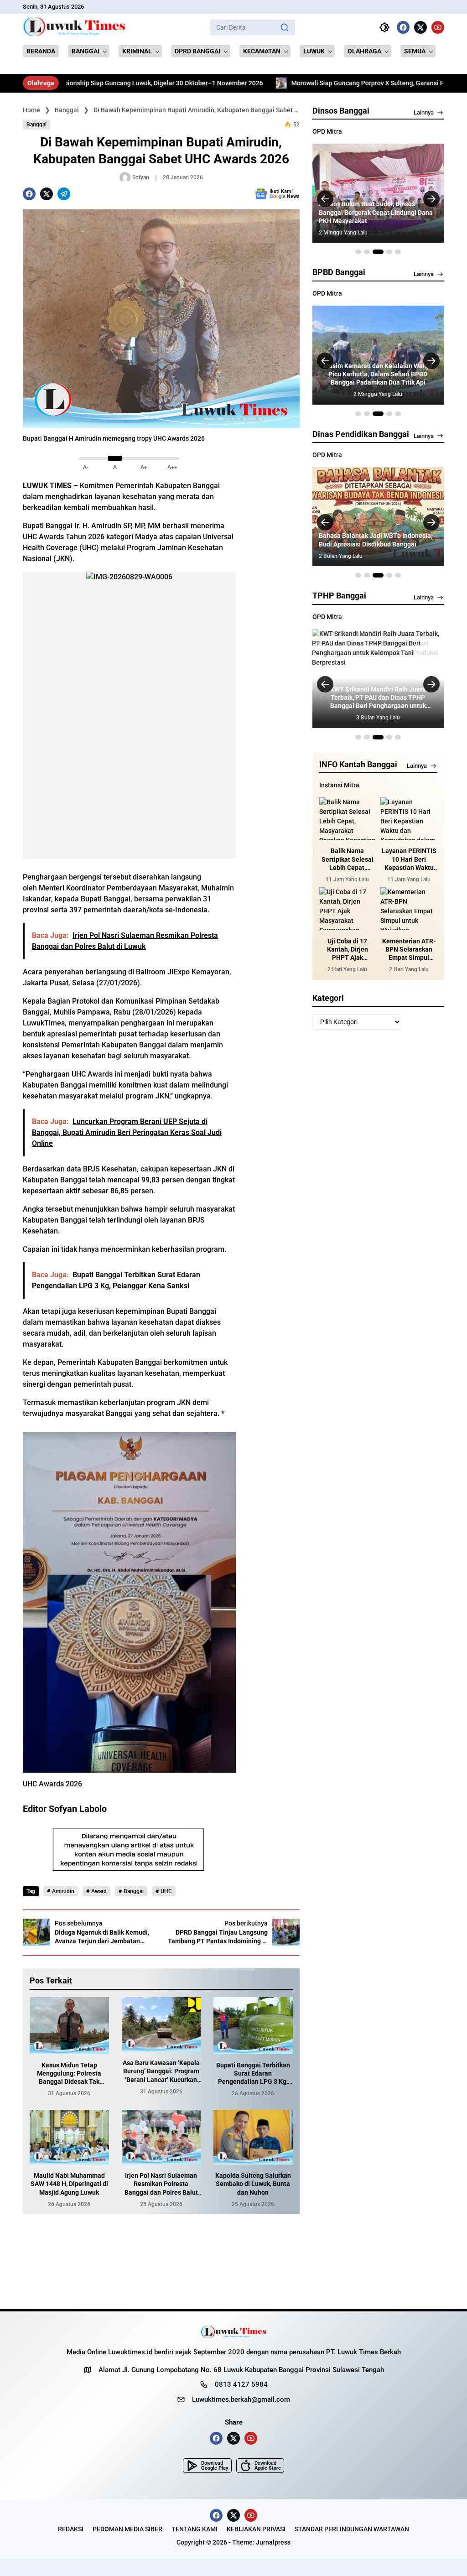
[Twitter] (420, 27)
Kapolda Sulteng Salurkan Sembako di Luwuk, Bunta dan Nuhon (253, 2184)
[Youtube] (438, 27)
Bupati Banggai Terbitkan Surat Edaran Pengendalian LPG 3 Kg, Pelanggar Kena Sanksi (253, 2074)
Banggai (36, 125)
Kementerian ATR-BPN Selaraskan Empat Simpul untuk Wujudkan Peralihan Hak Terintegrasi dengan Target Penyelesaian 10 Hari (409, 950)
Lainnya (424, 112)
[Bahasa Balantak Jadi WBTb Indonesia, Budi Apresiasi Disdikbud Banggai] (378, 517)
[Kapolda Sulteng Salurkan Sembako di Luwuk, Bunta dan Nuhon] (253, 2137)
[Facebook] (403, 27)
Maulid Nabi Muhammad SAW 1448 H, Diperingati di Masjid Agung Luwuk (69, 2184)
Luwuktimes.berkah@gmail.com (241, 2399)
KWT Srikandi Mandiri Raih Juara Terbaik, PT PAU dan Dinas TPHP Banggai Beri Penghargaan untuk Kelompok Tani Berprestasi (378, 698)
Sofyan (141, 177)
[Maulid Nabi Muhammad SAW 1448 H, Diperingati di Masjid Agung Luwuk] (69, 2137)
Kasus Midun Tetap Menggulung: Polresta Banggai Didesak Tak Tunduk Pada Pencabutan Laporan (69, 2074)
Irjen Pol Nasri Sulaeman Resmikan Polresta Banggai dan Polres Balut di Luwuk (161, 2184)
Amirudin (63, 1891)
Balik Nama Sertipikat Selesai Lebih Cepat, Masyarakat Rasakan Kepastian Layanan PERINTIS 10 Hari (347, 859)
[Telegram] (64, 194)
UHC (166, 1891)
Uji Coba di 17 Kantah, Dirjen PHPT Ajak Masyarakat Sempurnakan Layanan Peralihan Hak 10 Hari (348, 950)
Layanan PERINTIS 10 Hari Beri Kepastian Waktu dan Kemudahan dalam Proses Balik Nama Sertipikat (409, 859)
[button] (285, 27)
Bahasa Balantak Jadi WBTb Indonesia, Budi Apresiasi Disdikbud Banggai (376, 540)
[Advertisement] (272, 635)
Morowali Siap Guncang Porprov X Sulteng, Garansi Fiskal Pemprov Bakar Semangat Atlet (325, 83)
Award (99, 1891)
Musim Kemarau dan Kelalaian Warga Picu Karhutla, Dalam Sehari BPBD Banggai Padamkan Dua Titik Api (378, 374)
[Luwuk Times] (75, 27)
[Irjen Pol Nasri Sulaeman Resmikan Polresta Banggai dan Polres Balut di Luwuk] (161, 2137)
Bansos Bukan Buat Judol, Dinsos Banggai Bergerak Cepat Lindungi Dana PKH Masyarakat (376, 212)
